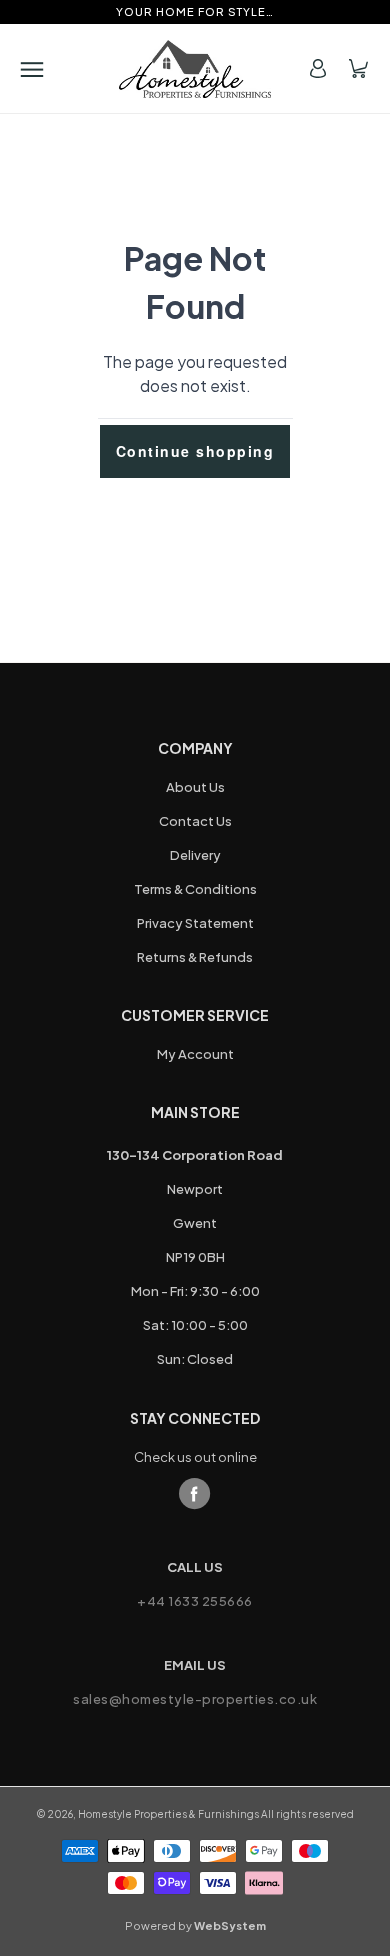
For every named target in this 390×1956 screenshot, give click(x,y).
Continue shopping (195, 451)
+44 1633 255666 (195, 1601)
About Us (195, 787)
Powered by (195, 1925)
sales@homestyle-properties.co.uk (195, 1699)
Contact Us (195, 821)
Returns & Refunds (195, 957)
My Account (195, 1054)
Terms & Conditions (195, 889)
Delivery (195, 855)
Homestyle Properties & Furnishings (168, 1814)
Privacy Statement (195, 923)
